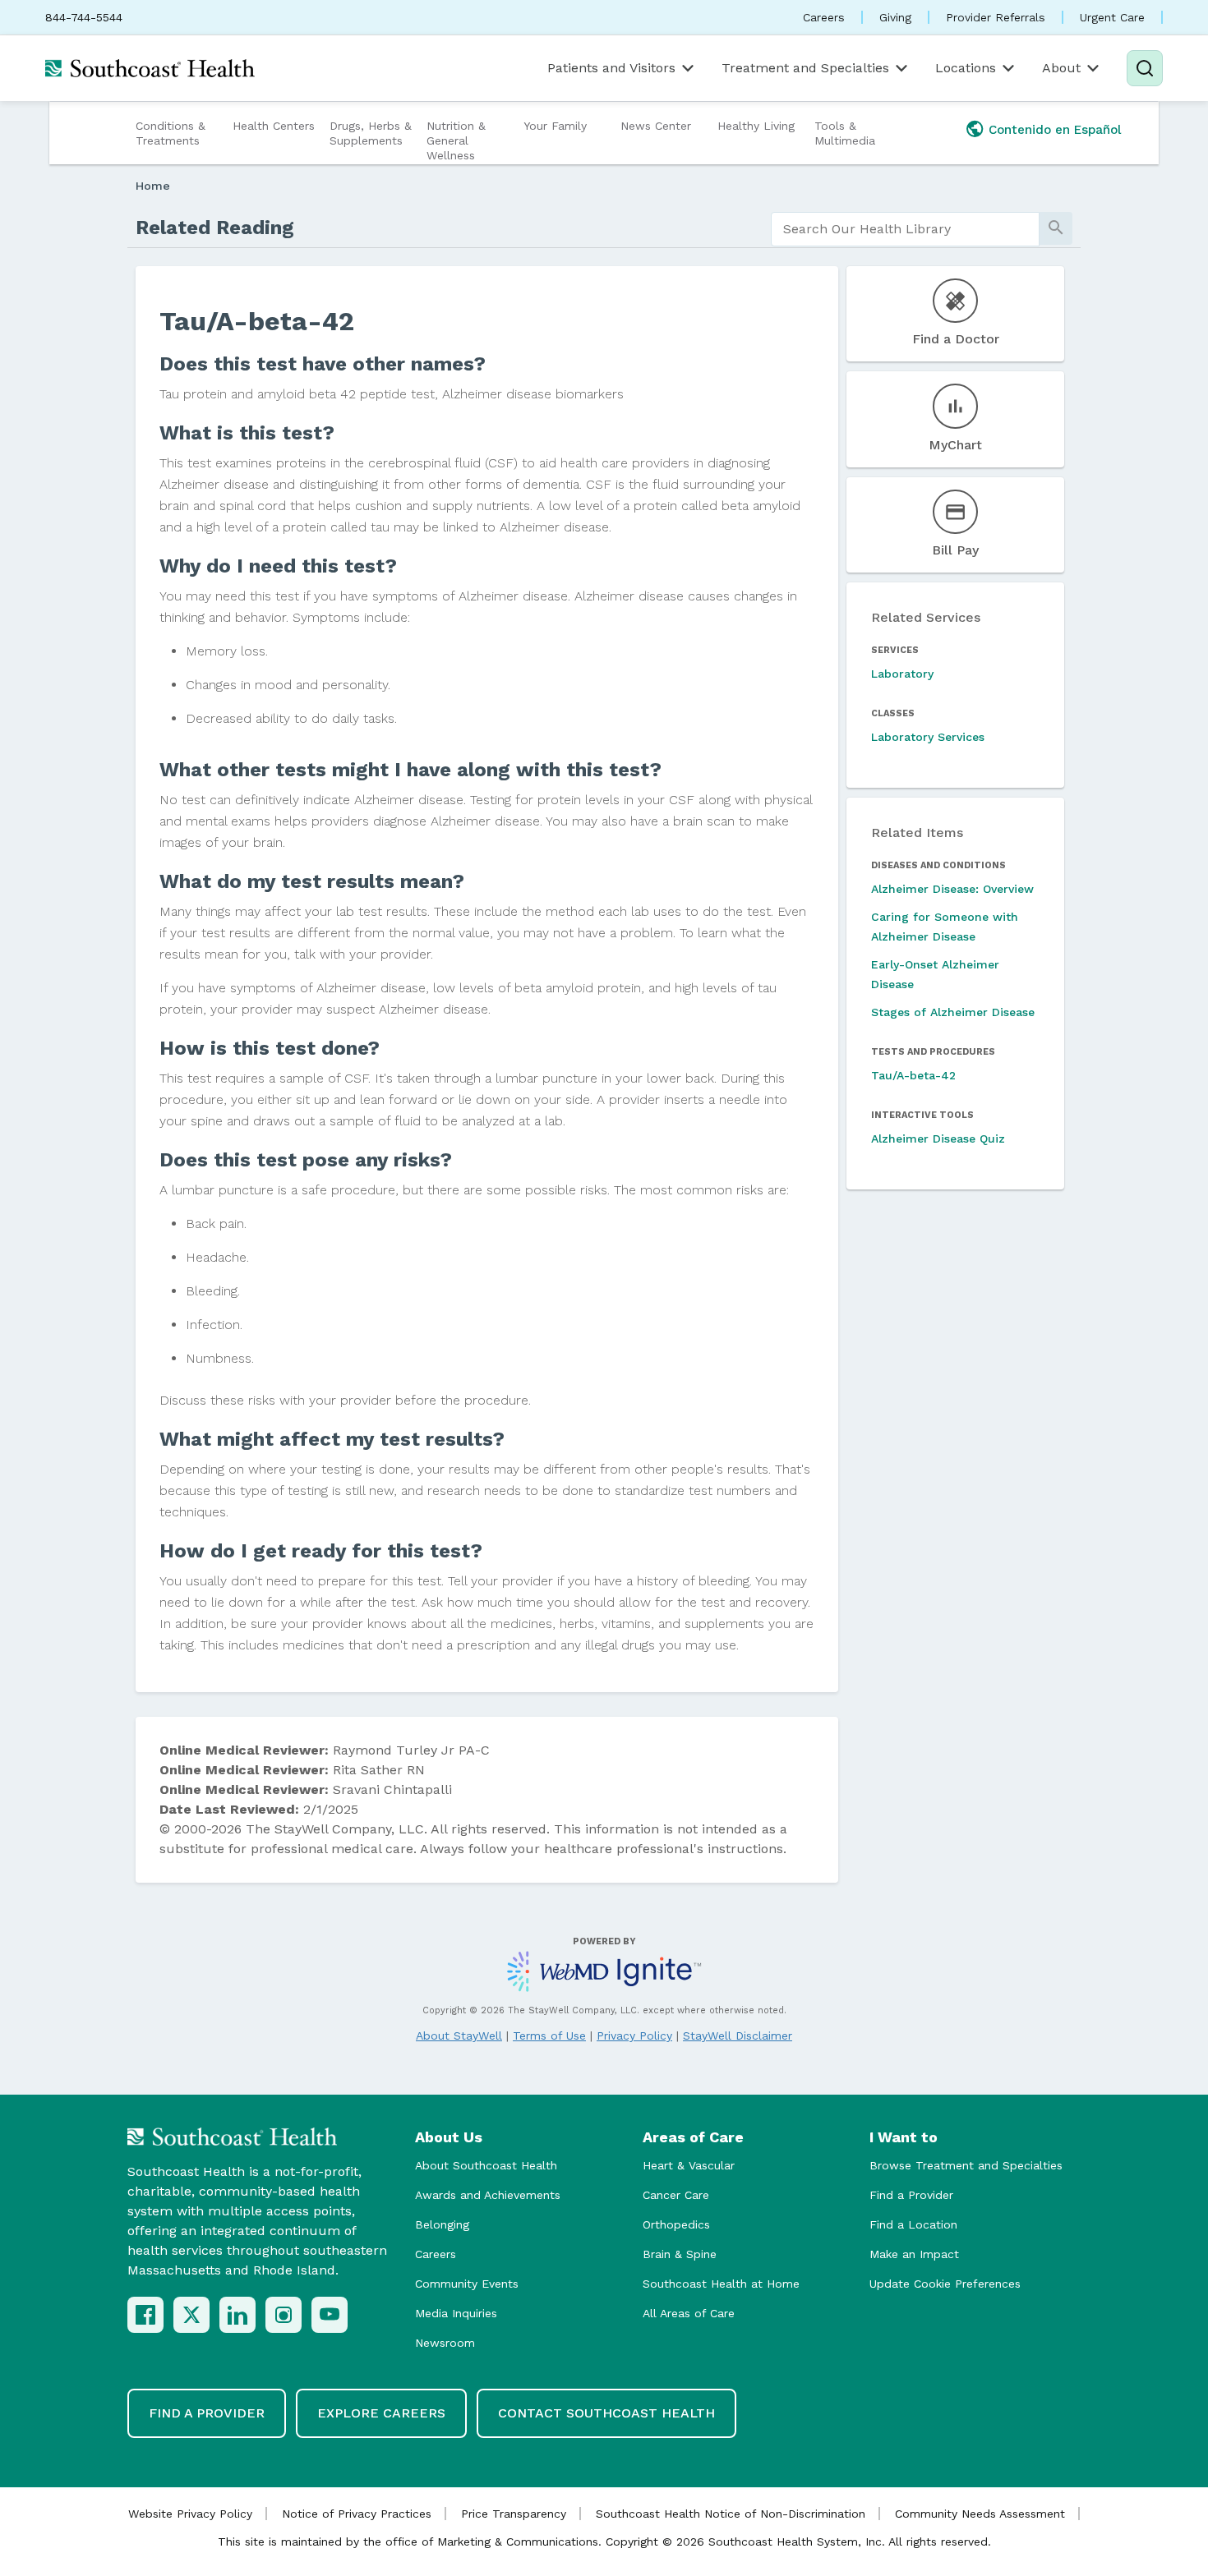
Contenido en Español (1055, 130)
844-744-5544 (84, 17)
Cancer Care (676, 2195)
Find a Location (913, 2224)
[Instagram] (284, 2315)
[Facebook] (145, 2315)
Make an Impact (914, 2254)
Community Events (467, 2284)
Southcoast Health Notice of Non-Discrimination (731, 2514)
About (1061, 68)
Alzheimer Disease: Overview (952, 889)
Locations (966, 68)
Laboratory (902, 674)
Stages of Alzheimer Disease (953, 1012)
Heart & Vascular (689, 2165)
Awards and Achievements (488, 2195)
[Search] (1145, 68)
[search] (905, 229)
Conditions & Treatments (171, 133)
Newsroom (445, 2343)
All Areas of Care (689, 2313)
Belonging (442, 2224)
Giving (895, 17)
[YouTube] (330, 2315)
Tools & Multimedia (845, 133)
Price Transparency (514, 2514)
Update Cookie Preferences (945, 2284)
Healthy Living (756, 126)
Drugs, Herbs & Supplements (371, 133)
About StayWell (459, 2035)
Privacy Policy (634, 2035)
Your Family (555, 126)
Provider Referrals (996, 17)
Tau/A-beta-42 (913, 1075)
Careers (824, 17)
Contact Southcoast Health (606, 2413)
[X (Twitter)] (191, 2315)
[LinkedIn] (237, 2315)
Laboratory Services (928, 737)
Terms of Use (549, 2035)
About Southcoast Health (486, 2165)
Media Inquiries (456, 2313)
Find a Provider (911, 2195)
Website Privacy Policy (190, 2514)
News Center (656, 126)
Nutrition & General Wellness (456, 140)
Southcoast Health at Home (721, 2284)
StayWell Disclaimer (738, 2035)
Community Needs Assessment (980, 2514)
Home (153, 186)
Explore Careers (381, 2413)
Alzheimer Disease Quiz (938, 1138)
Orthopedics (676, 2224)
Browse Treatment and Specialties (966, 2165)
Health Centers (274, 126)
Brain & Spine (680, 2254)
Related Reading (215, 228)
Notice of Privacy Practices (357, 2514)
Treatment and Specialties (805, 68)
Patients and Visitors (611, 68)
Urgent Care (1112, 17)
